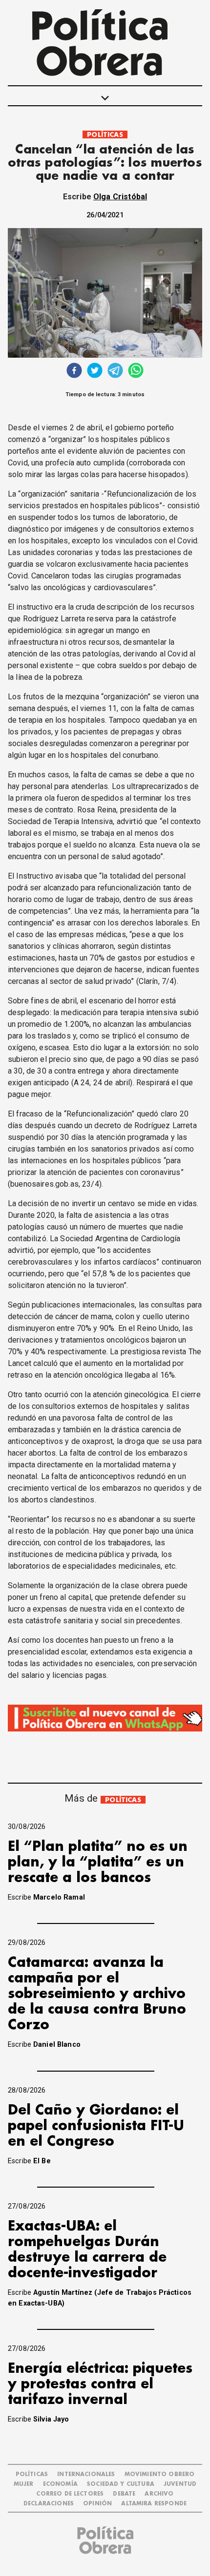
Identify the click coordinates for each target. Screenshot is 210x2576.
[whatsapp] (136, 372)
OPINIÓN (97, 2504)
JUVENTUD (180, 2484)
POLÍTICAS (105, 135)
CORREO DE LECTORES (70, 2494)
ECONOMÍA (60, 2484)
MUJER (24, 2484)
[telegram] (115, 372)
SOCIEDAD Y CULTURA (121, 2484)
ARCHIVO (159, 2494)
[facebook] (74, 372)
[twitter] (95, 372)
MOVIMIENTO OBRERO (160, 2474)
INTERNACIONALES (86, 2474)
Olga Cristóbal (120, 197)
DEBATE (124, 2494)
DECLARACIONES (49, 2504)
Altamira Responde (154, 2504)
